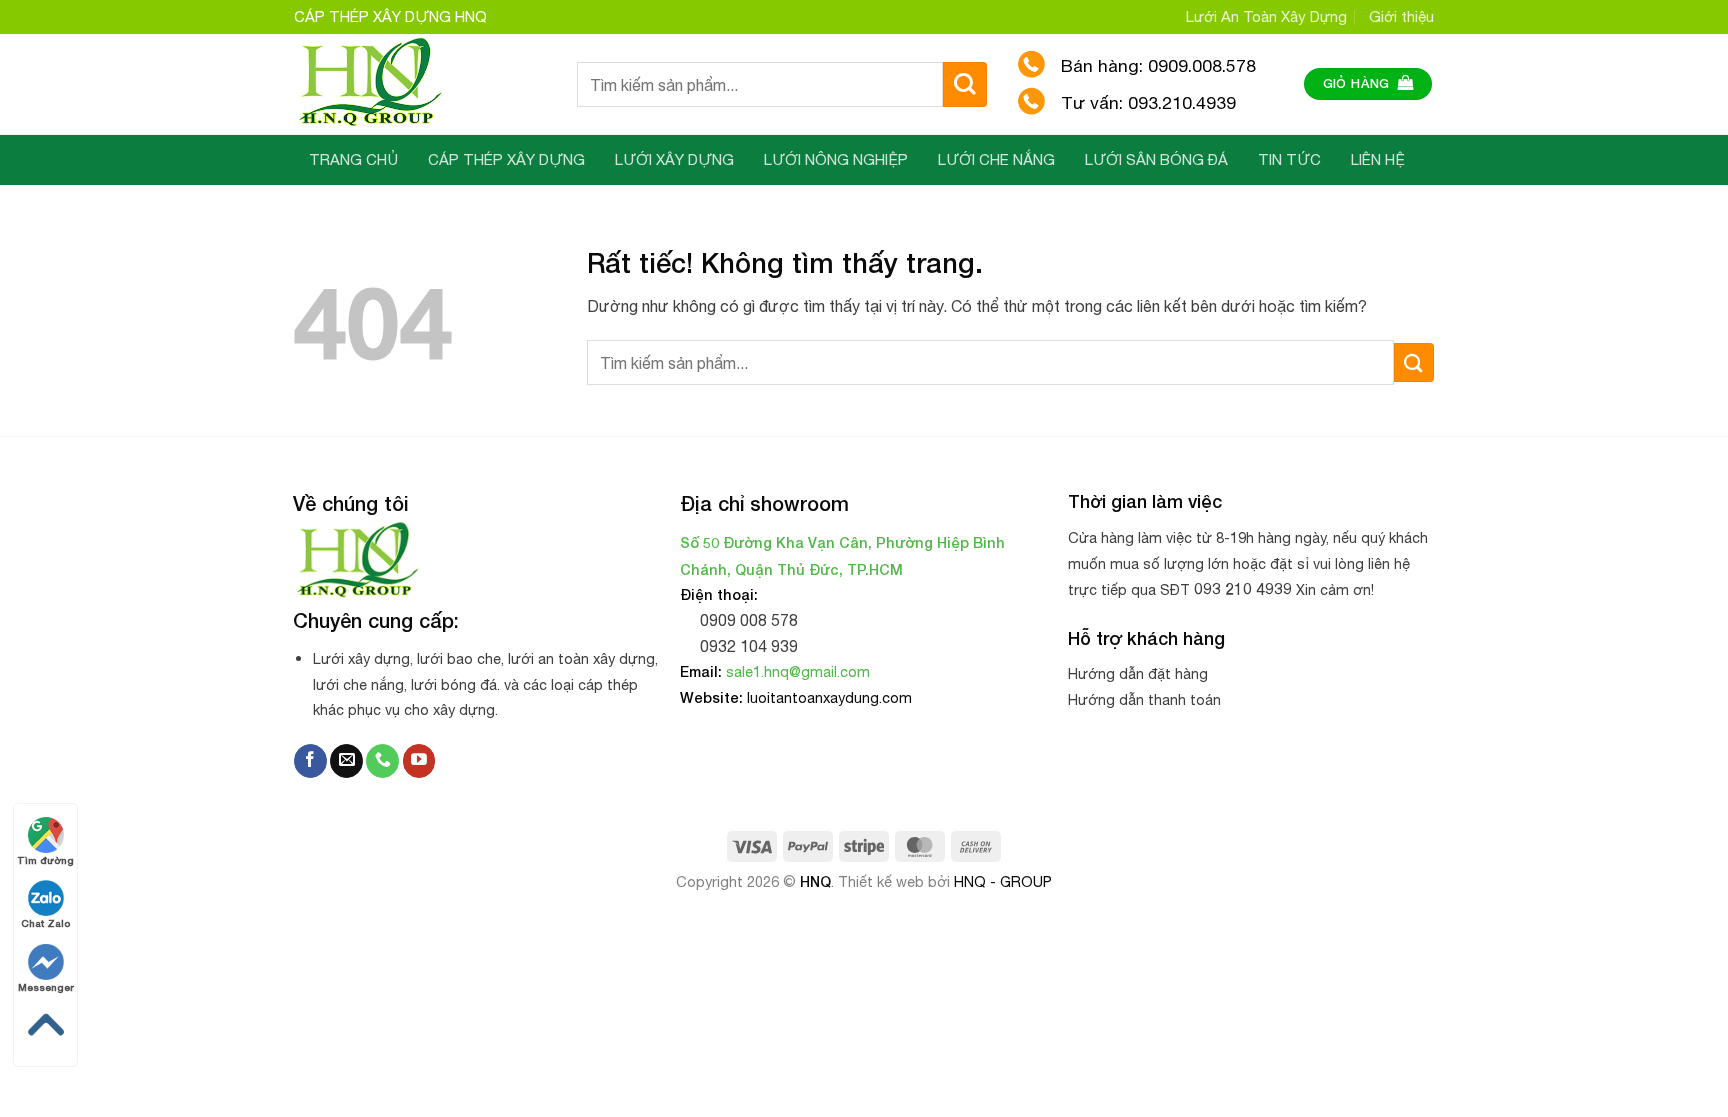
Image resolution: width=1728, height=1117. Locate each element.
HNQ (815, 881)
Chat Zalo (45, 923)
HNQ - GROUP (1003, 881)
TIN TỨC (1289, 159)
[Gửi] (965, 84)
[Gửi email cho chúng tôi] (346, 761)
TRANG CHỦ (353, 159)
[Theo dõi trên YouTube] (419, 761)
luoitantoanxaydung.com (829, 697)
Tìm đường (45, 860)
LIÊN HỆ (1378, 159)
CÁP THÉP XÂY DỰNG (506, 159)
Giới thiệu (1401, 16)
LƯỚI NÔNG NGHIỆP (836, 159)
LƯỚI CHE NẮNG (996, 159)
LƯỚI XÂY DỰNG (674, 159)
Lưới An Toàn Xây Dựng (1266, 16)
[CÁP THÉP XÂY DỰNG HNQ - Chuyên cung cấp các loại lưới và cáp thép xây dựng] (420, 84)
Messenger (46, 987)
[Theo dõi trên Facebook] (310, 761)
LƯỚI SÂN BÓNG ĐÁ (1156, 159)
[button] (1368, 84)
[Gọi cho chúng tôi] (382, 761)
